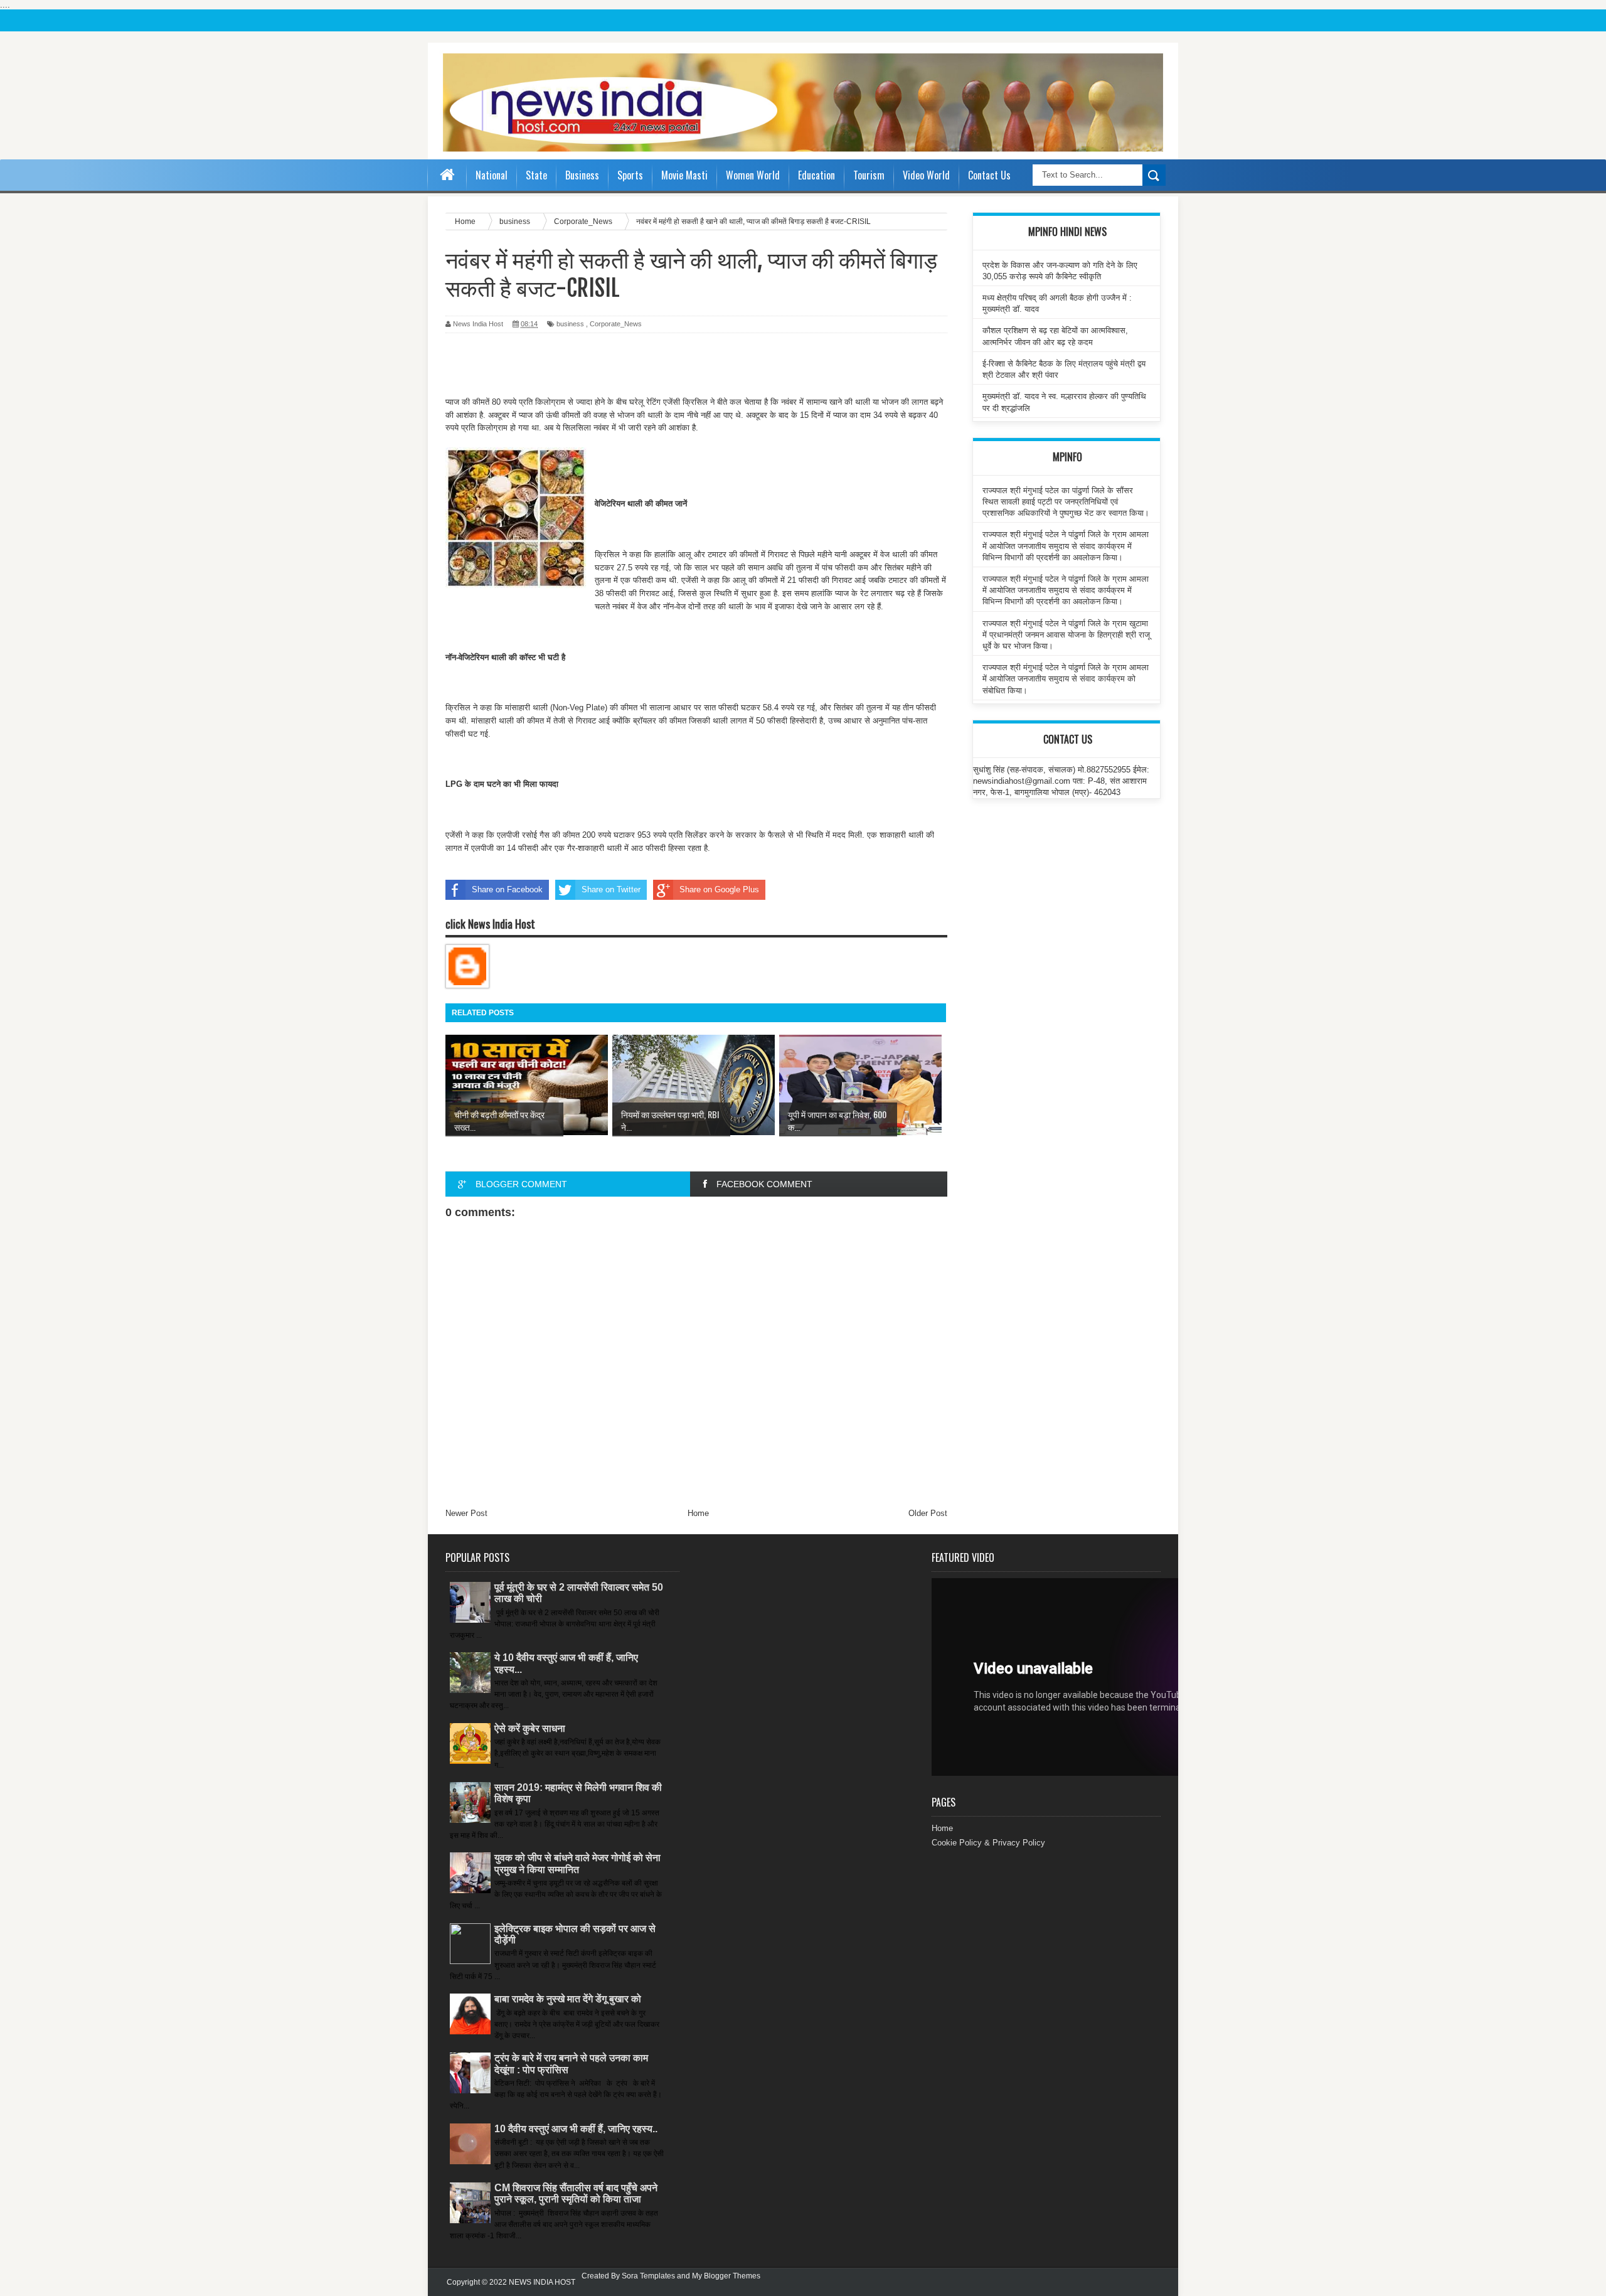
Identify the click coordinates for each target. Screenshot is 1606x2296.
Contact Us (989, 175)
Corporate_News (616, 324)
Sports (630, 175)
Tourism (869, 175)
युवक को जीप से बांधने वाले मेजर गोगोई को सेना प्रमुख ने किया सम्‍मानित (577, 1863)
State (536, 175)
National (492, 175)
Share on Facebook (507, 889)
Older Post (928, 1513)
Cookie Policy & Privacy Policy (988, 1843)
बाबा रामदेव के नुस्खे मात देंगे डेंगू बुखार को (568, 1999)
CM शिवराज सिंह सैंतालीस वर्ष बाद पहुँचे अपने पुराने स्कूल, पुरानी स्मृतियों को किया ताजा (576, 2193)
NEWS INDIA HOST (542, 2282)
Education (816, 175)
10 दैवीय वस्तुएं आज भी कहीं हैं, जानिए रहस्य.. (576, 2129)
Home (698, 1513)
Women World (753, 175)
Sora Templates (648, 2276)
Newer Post (466, 1513)
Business (582, 175)
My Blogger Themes (726, 2276)
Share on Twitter (611, 889)
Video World (926, 175)
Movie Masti (684, 175)
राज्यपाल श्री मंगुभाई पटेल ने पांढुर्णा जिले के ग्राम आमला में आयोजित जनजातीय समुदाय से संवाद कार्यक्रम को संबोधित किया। (1066, 679)
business (570, 324)
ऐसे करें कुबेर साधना (530, 1728)
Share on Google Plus (719, 889)
